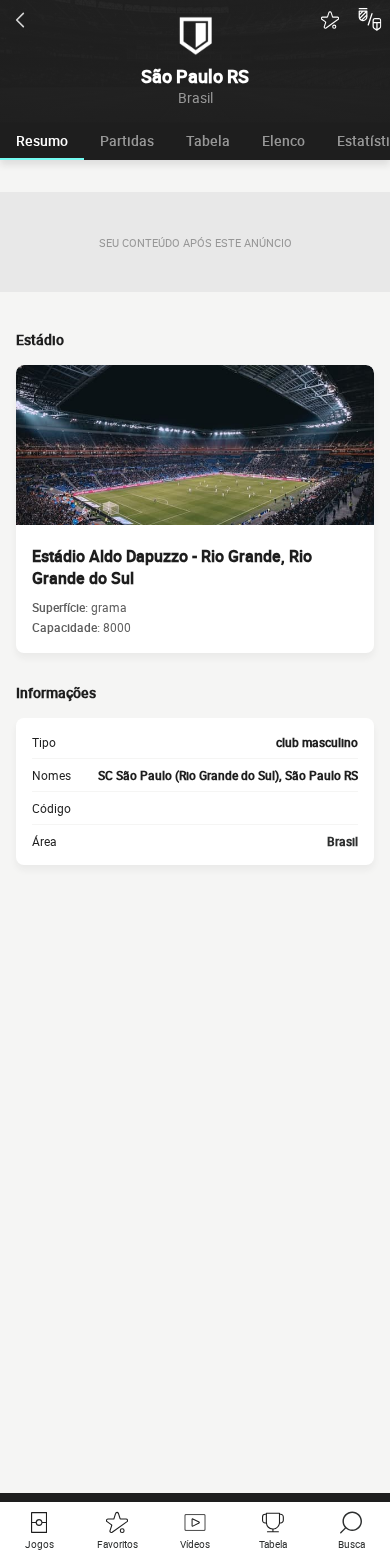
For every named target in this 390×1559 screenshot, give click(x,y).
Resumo (42, 140)
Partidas (127, 140)
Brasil (342, 841)
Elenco (283, 140)
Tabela (208, 140)
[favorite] (330, 20)
